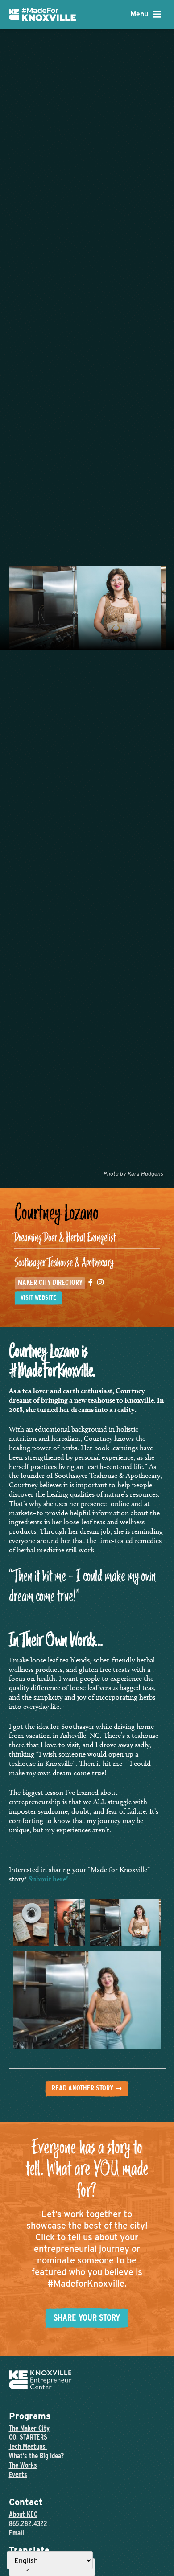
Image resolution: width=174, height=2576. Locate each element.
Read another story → (87, 2088)
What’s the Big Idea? (36, 2456)
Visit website (38, 1297)
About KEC (23, 2514)
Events (18, 2475)
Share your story (87, 2317)
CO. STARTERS (28, 2437)
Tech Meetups (28, 2446)
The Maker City (29, 2428)
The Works (23, 2465)
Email (17, 2533)
